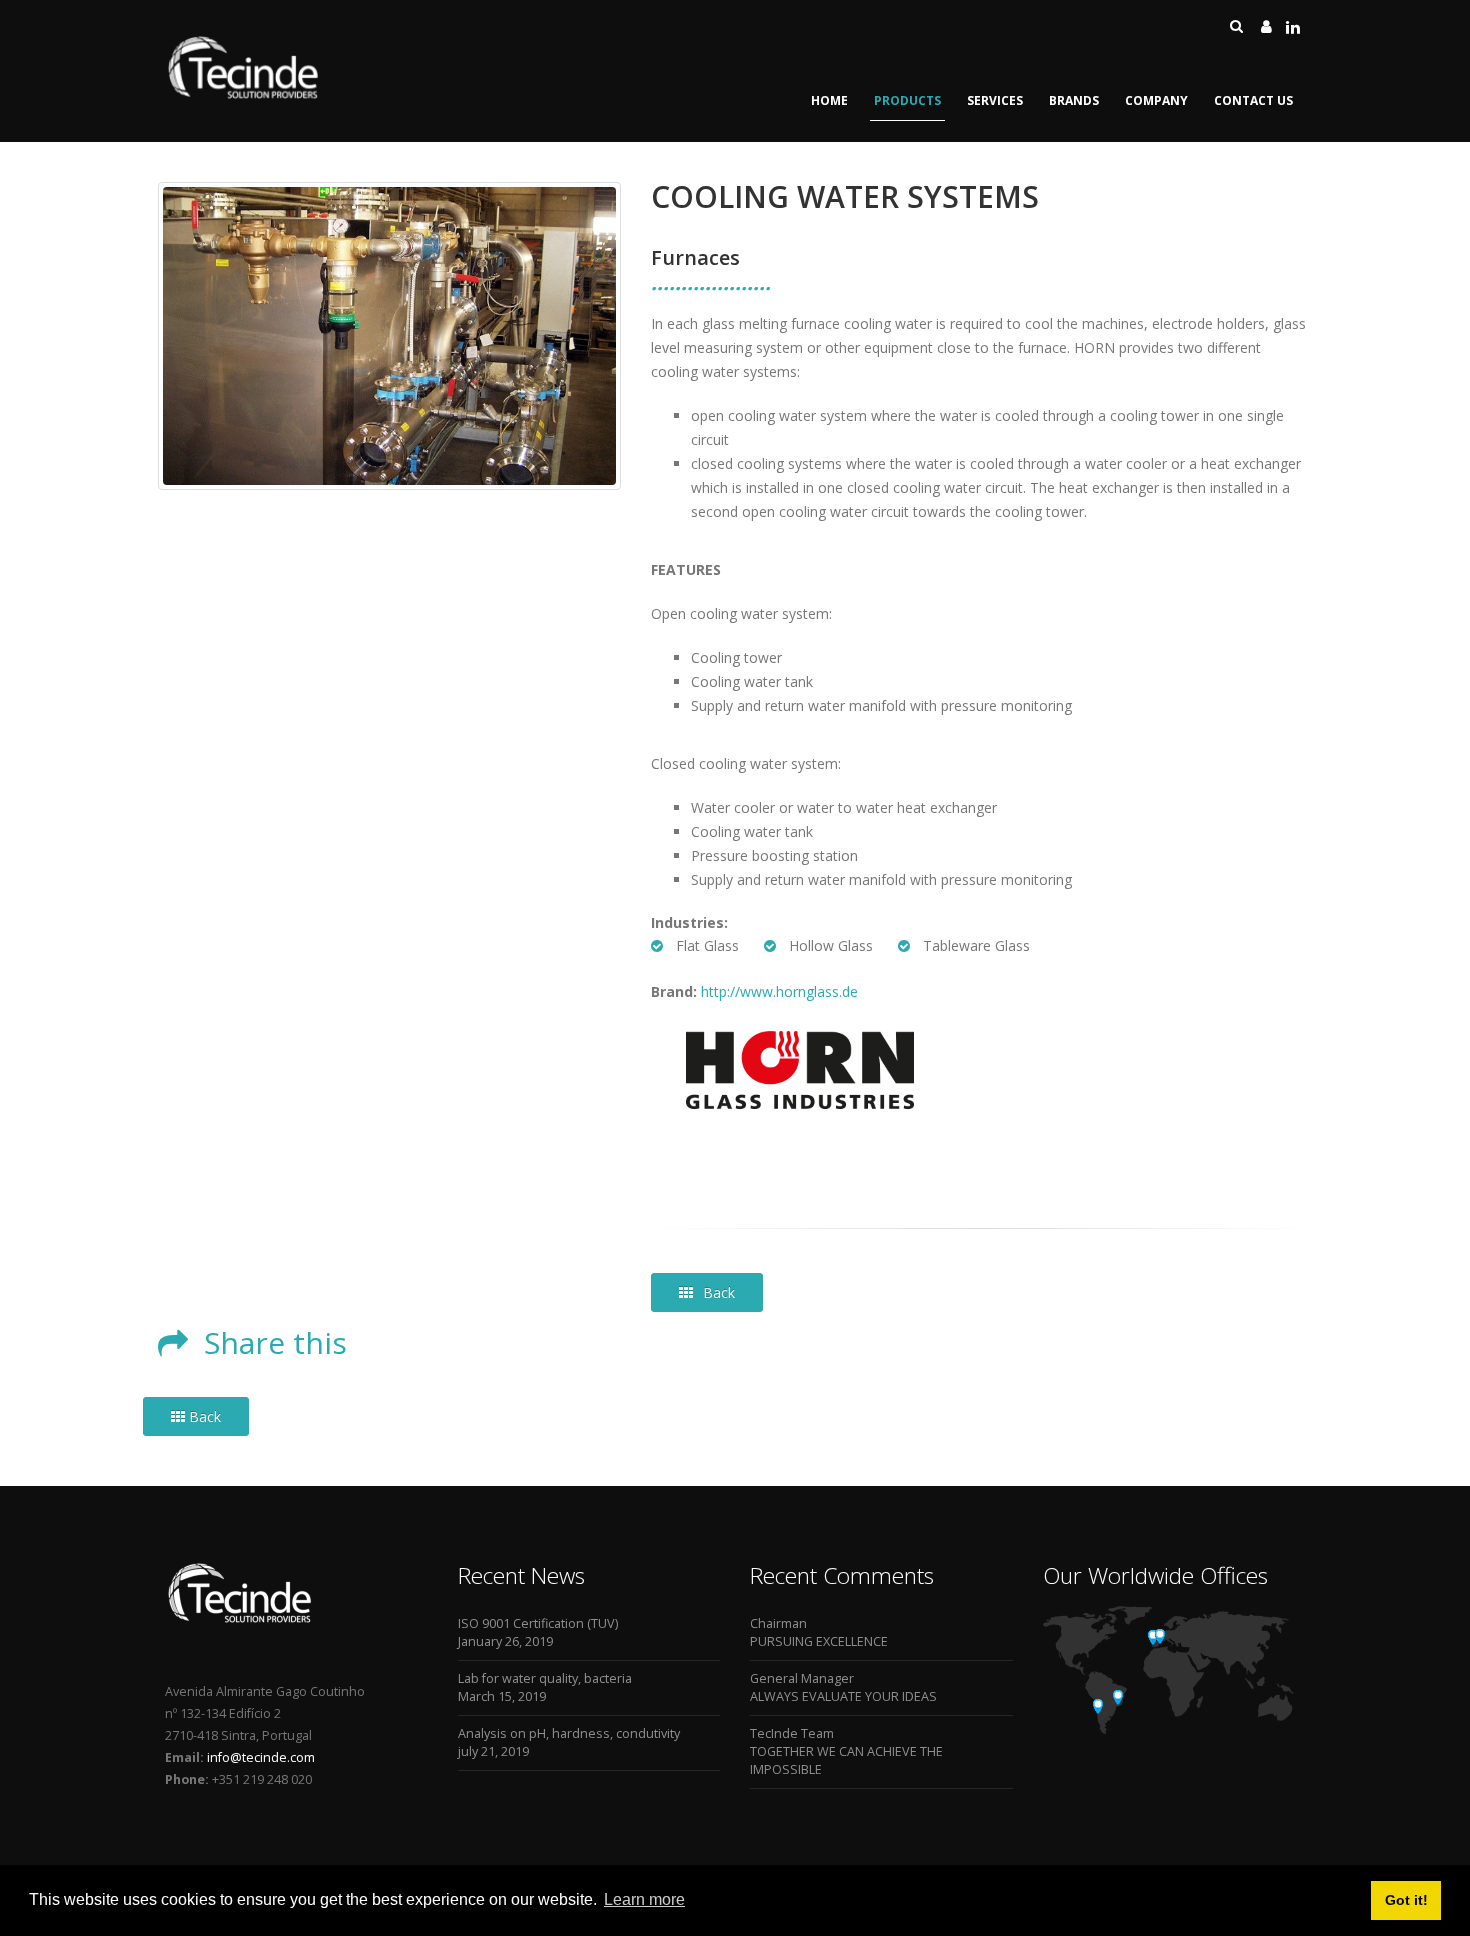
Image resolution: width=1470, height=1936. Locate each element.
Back (719, 1292)
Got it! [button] (1406, 1900)
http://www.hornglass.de (779, 991)
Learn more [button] (644, 1899)
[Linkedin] (1293, 26)
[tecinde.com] (243, 96)
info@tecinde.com (259, 1757)
